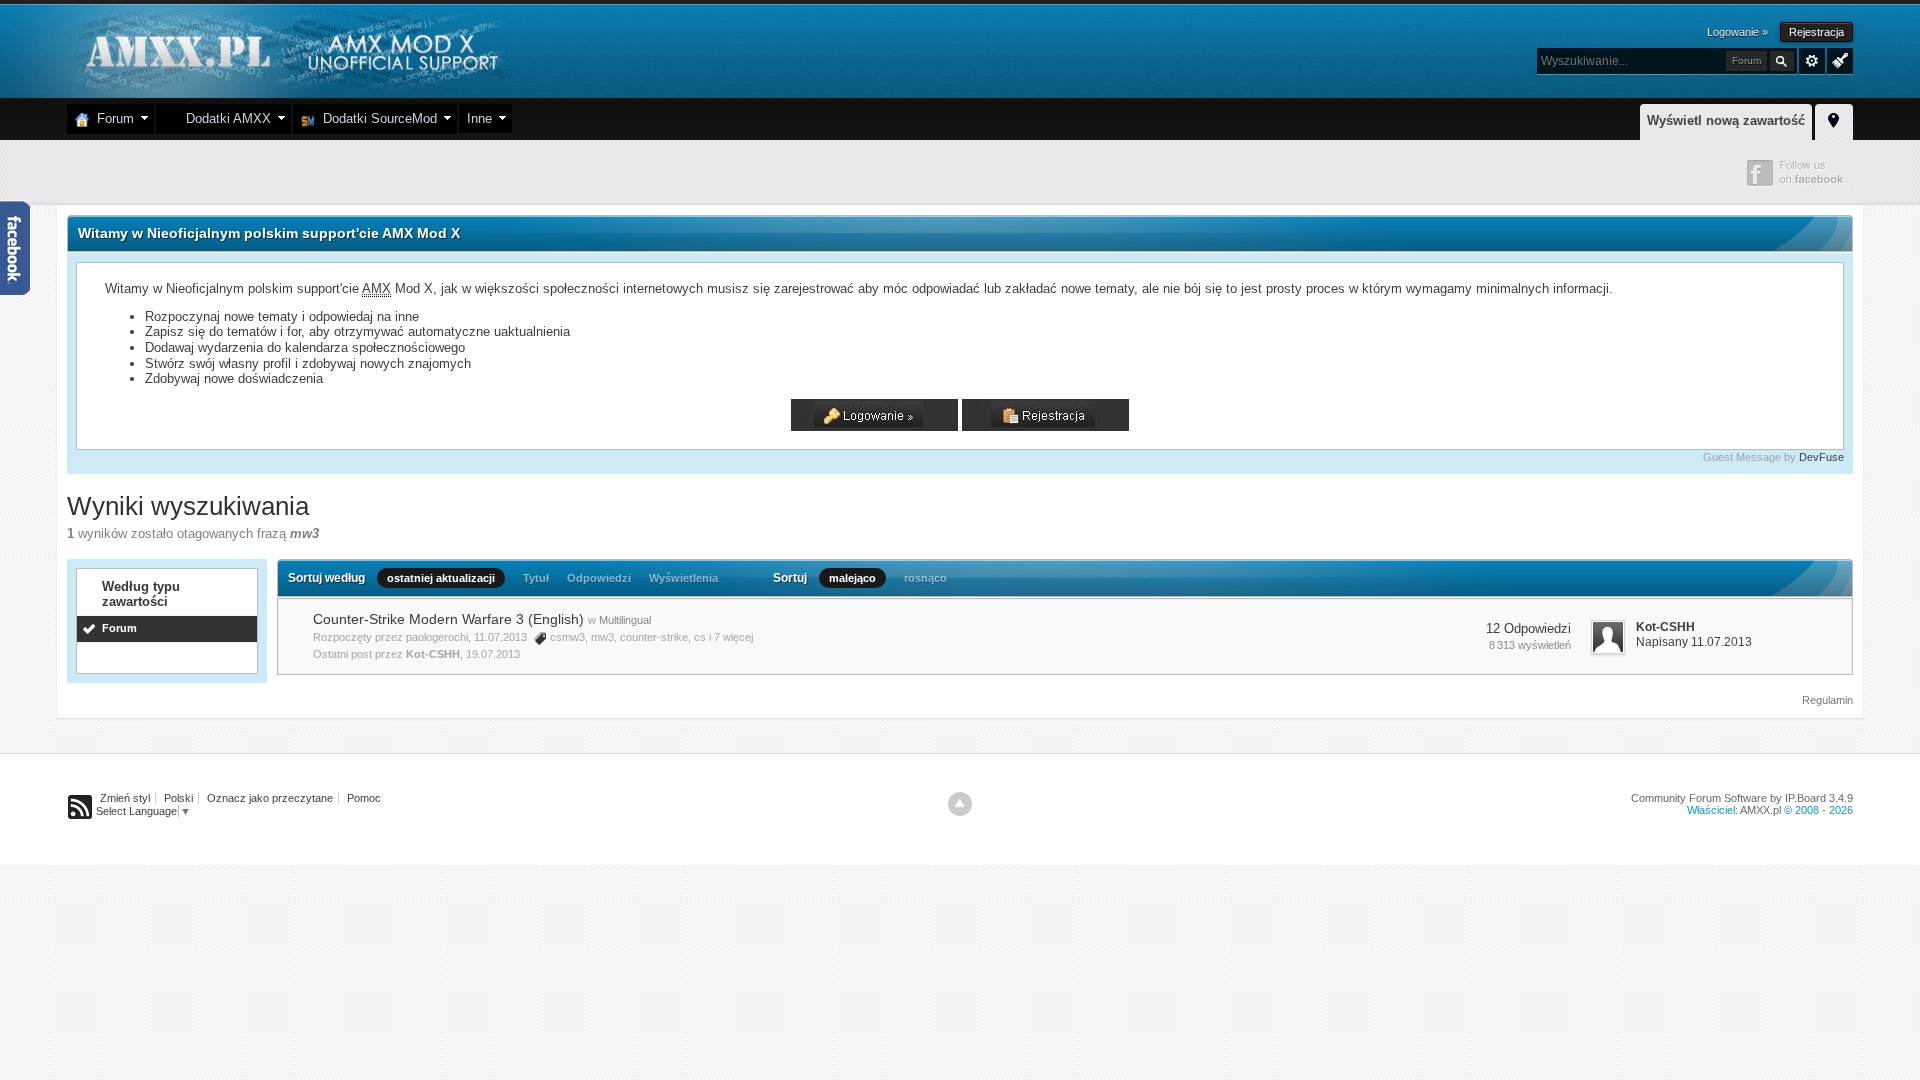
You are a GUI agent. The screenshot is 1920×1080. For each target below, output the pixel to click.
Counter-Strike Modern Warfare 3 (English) (448, 619)
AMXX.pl (1760, 810)
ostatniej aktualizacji (441, 578)
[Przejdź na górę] (960, 804)
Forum (111, 118)
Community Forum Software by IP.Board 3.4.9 (1742, 798)
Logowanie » (1737, 32)
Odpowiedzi (599, 578)
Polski (178, 798)
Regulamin (1827, 700)
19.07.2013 (493, 654)
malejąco (852, 578)
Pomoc (364, 798)
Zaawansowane (1812, 61)
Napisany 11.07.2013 (1694, 642)
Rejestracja (1816, 32)
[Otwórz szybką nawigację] (1834, 119)
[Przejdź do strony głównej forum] (289, 49)
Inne (479, 118)
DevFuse (1821, 457)
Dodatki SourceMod (376, 118)
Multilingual (625, 620)
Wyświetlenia (683, 578)
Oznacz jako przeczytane (270, 798)
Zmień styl (125, 798)
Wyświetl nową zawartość (1726, 120)
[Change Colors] (1837, 59)
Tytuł (536, 578)
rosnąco (925, 578)
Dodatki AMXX (224, 118)
